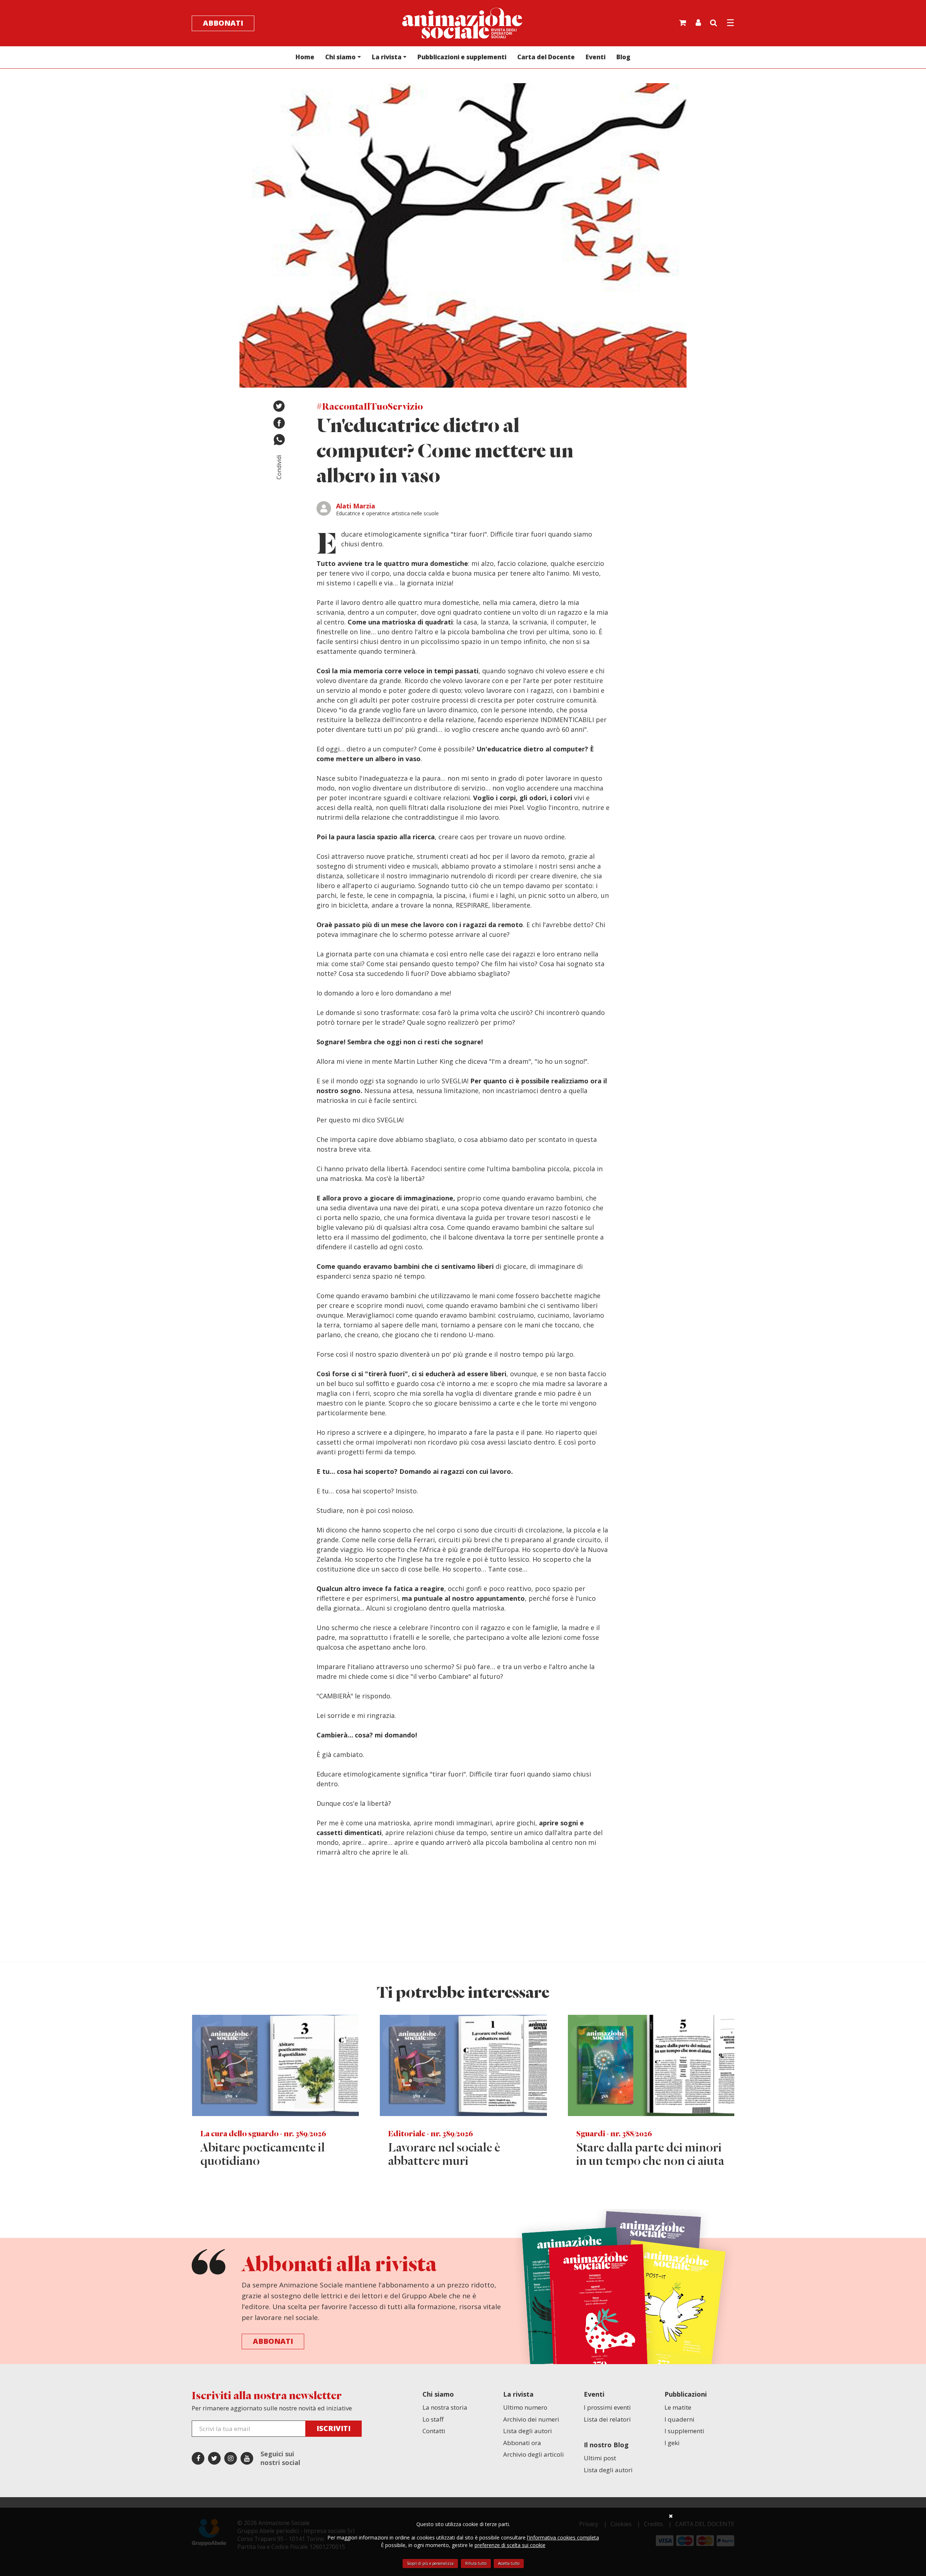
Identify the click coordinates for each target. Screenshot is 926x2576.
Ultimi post (600, 2458)
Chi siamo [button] (340, 57)
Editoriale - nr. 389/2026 (431, 2134)
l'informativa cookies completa (563, 2537)
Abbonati (223, 23)
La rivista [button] (387, 57)
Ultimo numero (525, 2407)
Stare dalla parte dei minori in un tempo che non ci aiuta (650, 2155)
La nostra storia (445, 2407)
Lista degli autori (528, 2431)
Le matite (678, 2407)
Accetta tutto (509, 2563)
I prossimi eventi (607, 2407)
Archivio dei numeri (531, 2419)
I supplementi (684, 2431)
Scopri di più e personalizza (430, 2563)
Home (305, 57)
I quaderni (679, 2419)
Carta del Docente (546, 57)
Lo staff (433, 2419)
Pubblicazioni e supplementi (462, 57)
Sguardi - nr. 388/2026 (614, 2134)
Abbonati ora (522, 2443)
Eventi (596, 57)
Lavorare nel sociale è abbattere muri (444, 2155)
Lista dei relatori (607, 2419)
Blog (623, 57)
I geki (672, 2443)
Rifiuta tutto (476, 2563)
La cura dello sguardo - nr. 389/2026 (263, 2134)
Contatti (434, 2431)
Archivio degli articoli (534, 2454)
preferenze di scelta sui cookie (510, 2545)
